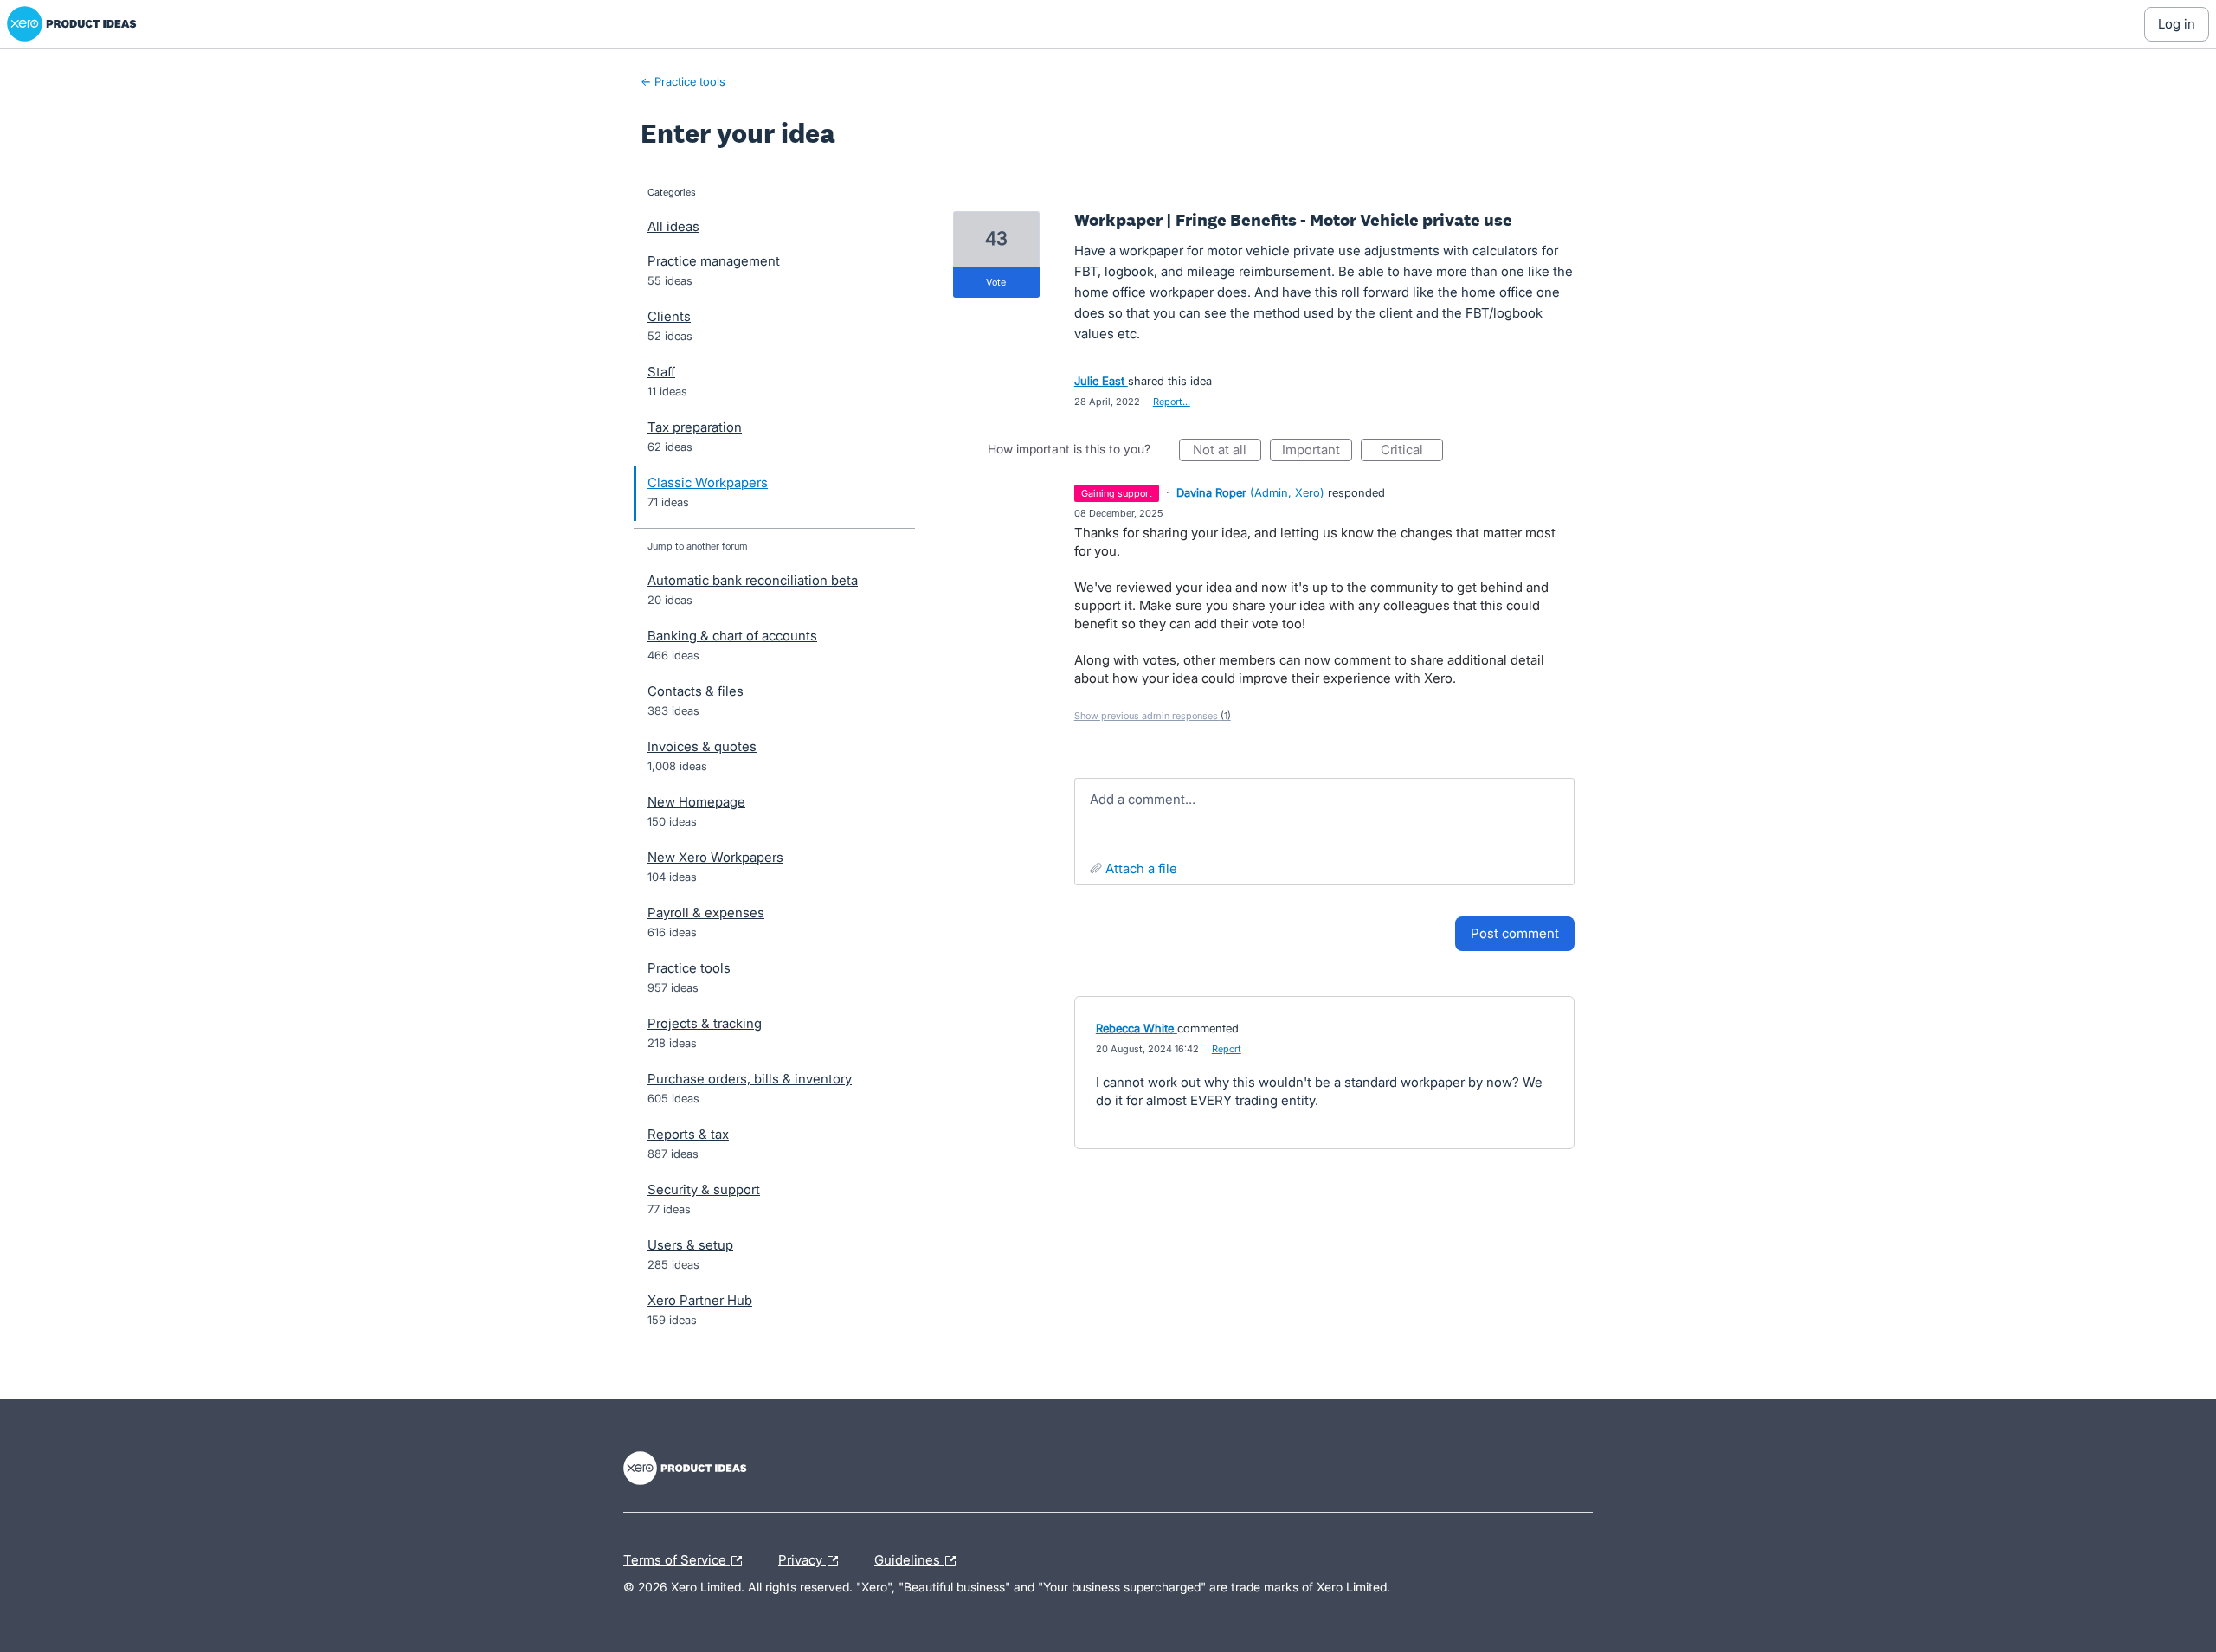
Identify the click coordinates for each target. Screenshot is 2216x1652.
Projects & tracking (705, 1023)
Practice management (714, 261)
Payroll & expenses (706, 913)
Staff (661, 372)
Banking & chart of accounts (732, 636)
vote (996, 282)
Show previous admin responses (1153, 716)
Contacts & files (696, 691)
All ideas (673, 226)
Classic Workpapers (708, 482)
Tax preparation (695, 427)
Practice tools (689, 968)
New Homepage (696, 802)
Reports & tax (688, 1134)
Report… (1172, 402)
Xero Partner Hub (700, 1300)
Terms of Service (676, 1558)
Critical (1412, 451)
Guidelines (909, 1558)
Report (1227, 1049)
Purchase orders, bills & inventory (750, 1079)
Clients (669, 316)
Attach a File (1141, 868)
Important (1317, 451)
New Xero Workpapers (715, 857)
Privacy (802, 1558)
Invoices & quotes (702, 746)
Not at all (1227, 451)
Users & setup (690, 1245)
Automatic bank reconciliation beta (753, 580)
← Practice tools (683, 81)
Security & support (704, 1189)
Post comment (1515, 933)
